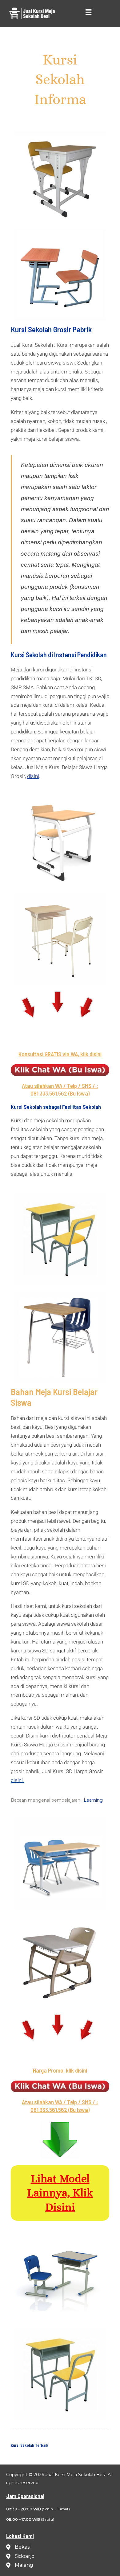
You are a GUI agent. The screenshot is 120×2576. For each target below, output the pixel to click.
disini (33, 776)
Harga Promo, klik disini (60, 2070)
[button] (88, 12)
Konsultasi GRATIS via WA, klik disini (60, 1054)
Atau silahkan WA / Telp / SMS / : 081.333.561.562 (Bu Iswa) (60, 1089)
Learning (93, 1800)
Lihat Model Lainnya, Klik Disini (60, 2193)
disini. (17, 1780)
